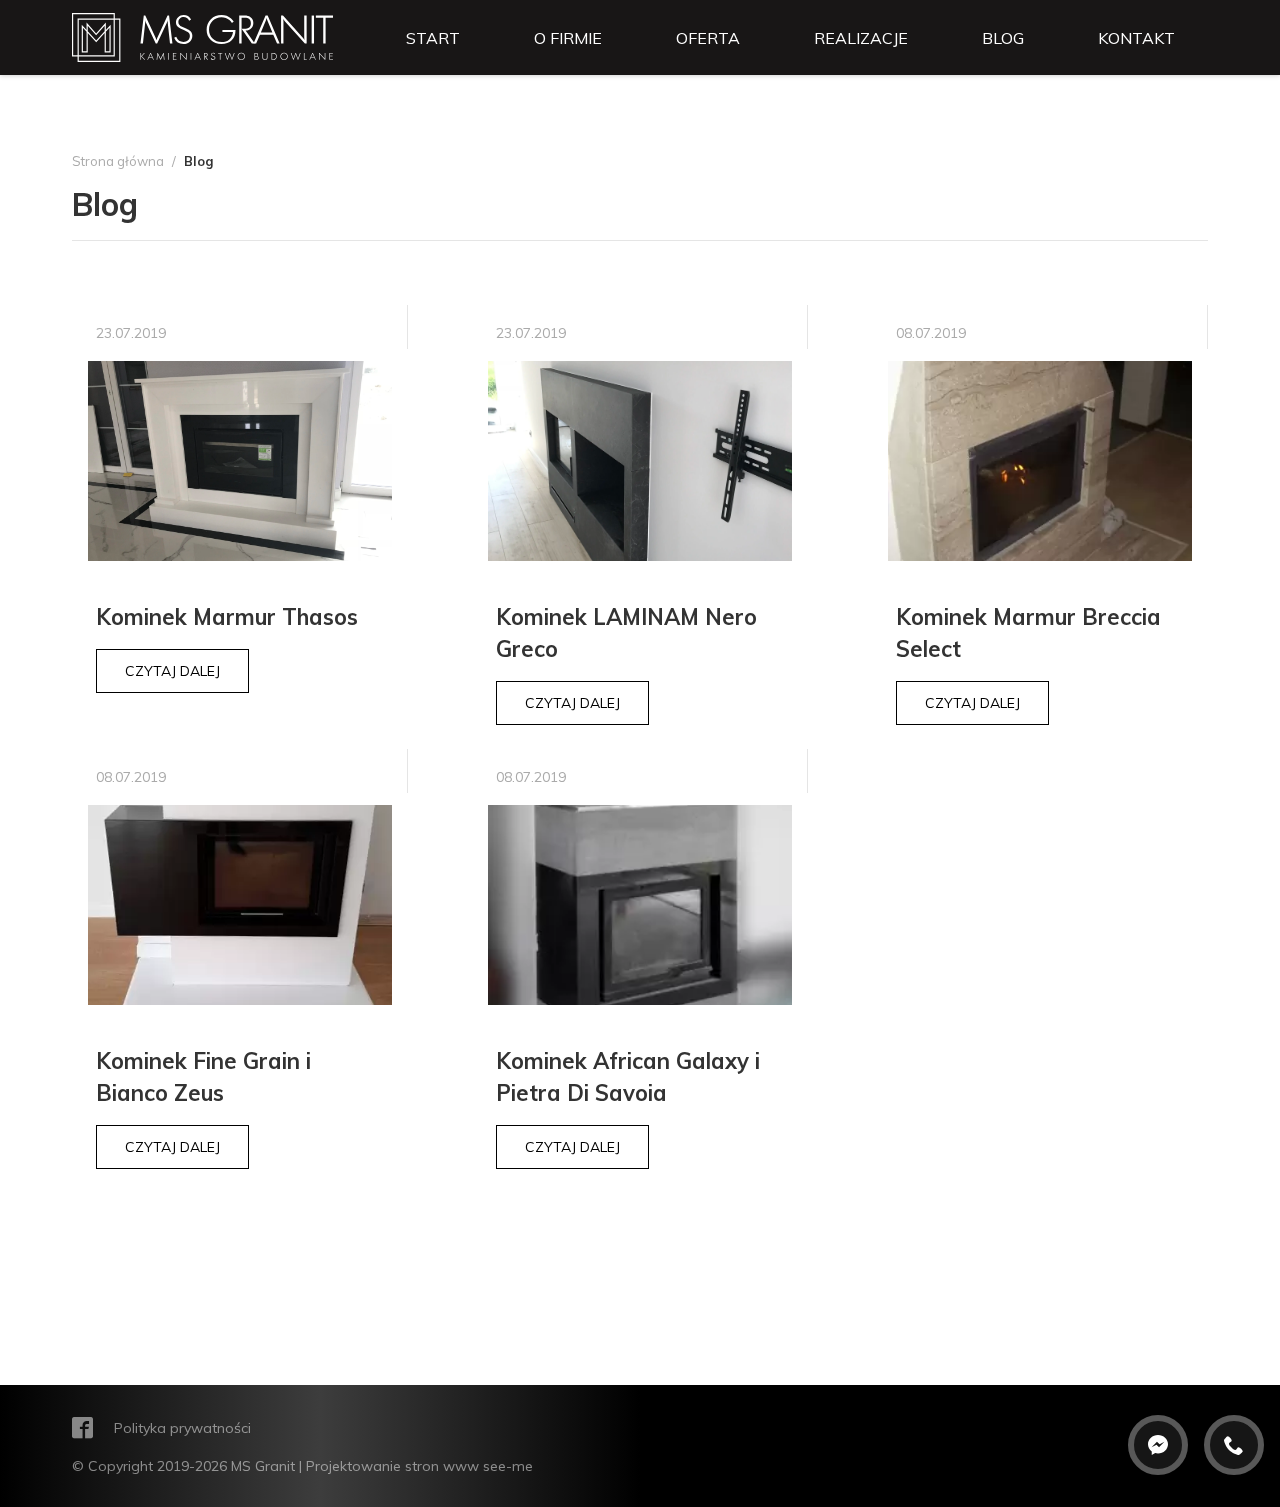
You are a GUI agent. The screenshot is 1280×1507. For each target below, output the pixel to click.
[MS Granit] (202, 36)
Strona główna (118, 161)
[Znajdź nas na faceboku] (85, 1429)
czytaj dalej (172, 671)
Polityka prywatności (182, 1428)
